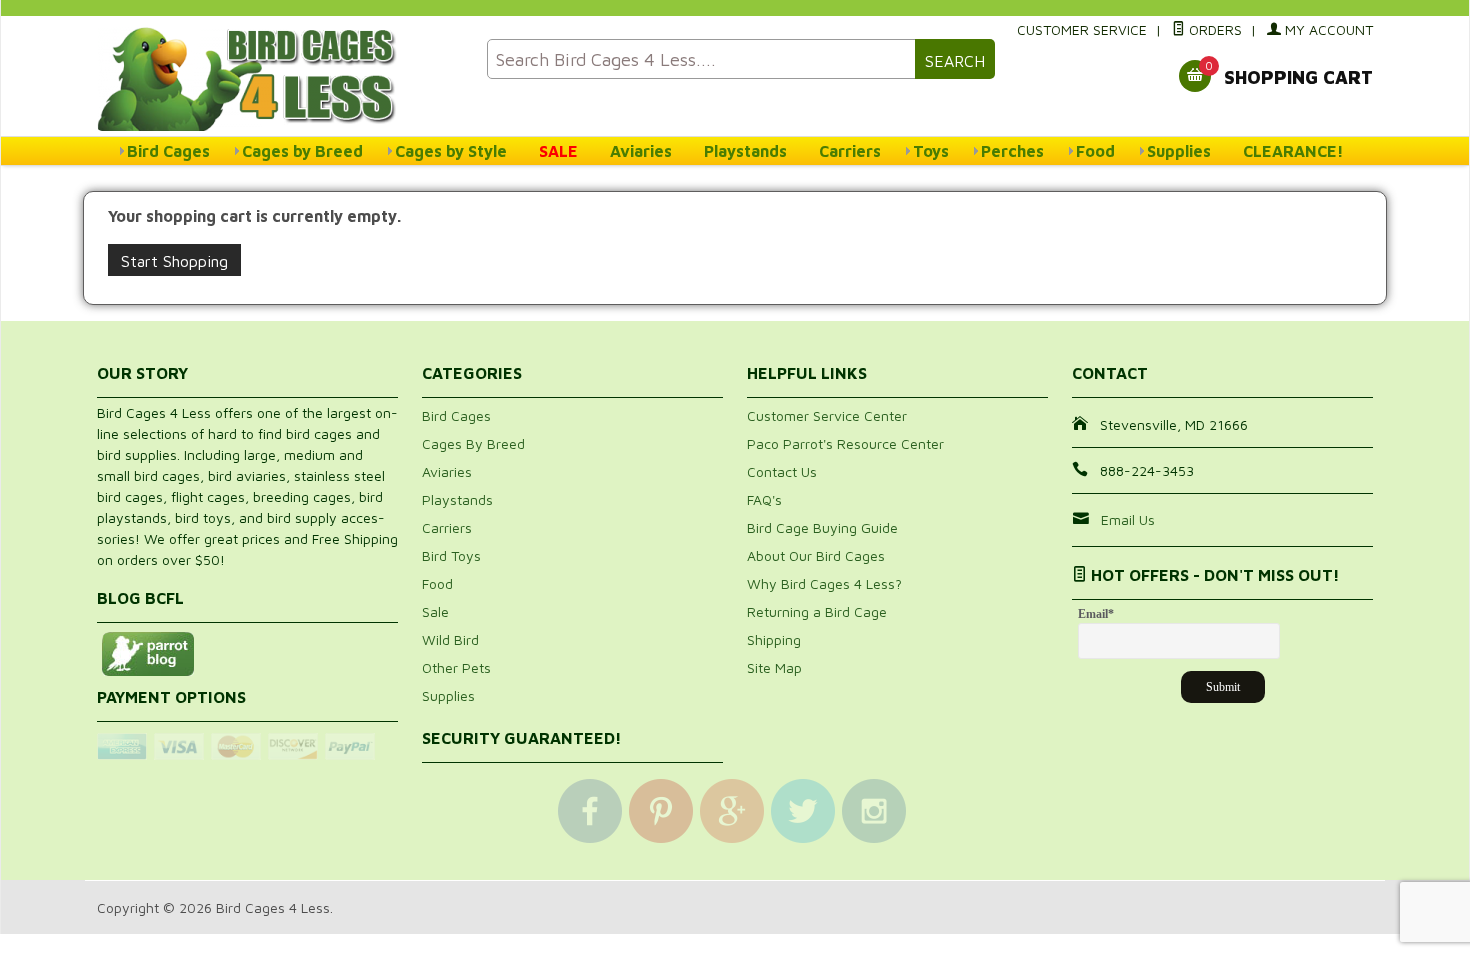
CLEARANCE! (1293, 151)
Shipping (774, 639)
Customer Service (1082, 29)
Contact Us (782, 471)
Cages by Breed (302, 151)
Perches (1012, 151)
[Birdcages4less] (280, 77)
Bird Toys (451, 555)
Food (1095, 151)
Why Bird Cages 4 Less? (824, 583)
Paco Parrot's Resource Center (845, 443)
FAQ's (764, 499)
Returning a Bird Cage (817, 611)
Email (1096, 614)
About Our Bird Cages (816, 555)
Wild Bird (450, 639)
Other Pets (456, 667)
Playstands (745, 151)
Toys (931, 151)
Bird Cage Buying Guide (822, 527)
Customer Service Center (827, 415)
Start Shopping (174, 261)
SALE (558, 151)
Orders (1213, 29)
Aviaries (641, 151)
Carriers (850, 151)
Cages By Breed (473, 443)
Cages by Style (451, 151)
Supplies (1179, 151)
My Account (1327, 29)
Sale (435, 611)
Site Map (774, 667)
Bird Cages (168, 151)
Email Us (1128, 519)
